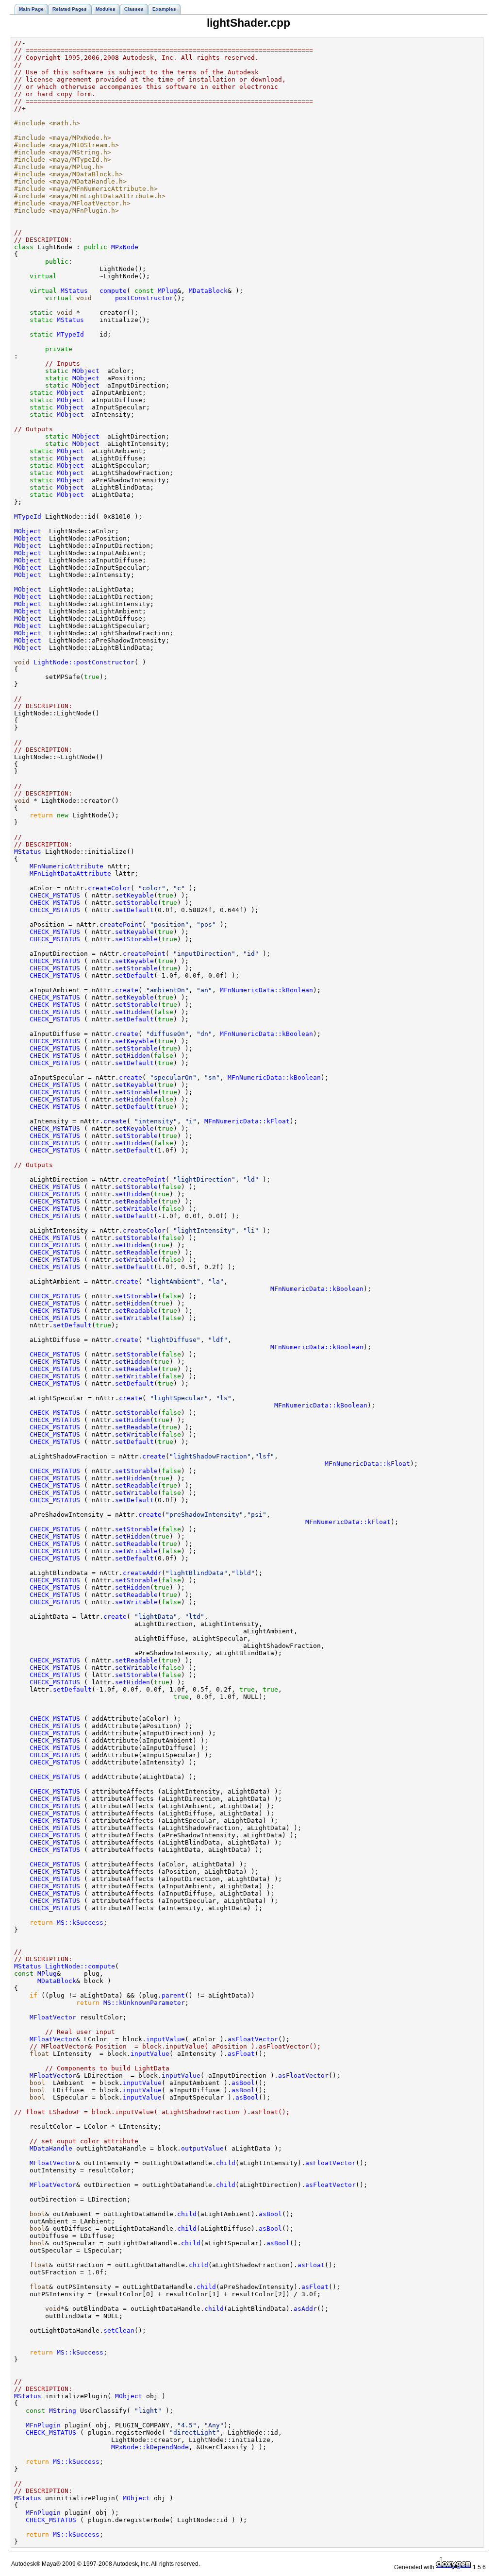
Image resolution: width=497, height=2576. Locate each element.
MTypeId (70, 334)
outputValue (202, 2148)
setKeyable (134, 895)
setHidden (133, 1012)
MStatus (74, 291)
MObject (86, 371)
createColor (109, 888)
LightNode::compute (80, 1966)
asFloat (241, 2054)
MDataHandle (51, 2148)
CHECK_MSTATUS (55, 895)
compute (113, 291)
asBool (243, 2083)
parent (173, 1995)
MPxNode (125, 247)
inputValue (166, 2039)
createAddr (142, 1573)
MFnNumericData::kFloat (247, 1121)
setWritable (136, 1209)
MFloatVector (53, 2017)
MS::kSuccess (80, 1923)
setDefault (134, 910)
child (226, 2163)
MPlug (167, 291)
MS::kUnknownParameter (144, 2003)
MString (63, 2411)
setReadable (136, 1201)
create (127, 990)
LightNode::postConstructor (84, 662)
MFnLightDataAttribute (70, 873)
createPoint (121, 924)
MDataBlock (208, 291)
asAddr (305, 2309)
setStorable (136, 903)
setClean (119, 2330)
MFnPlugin (43, 2425)
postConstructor (144, 298)
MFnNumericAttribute (66, 866)
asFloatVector (253, 2039)
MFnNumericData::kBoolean (266, 990)
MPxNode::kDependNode (150, 2447)
